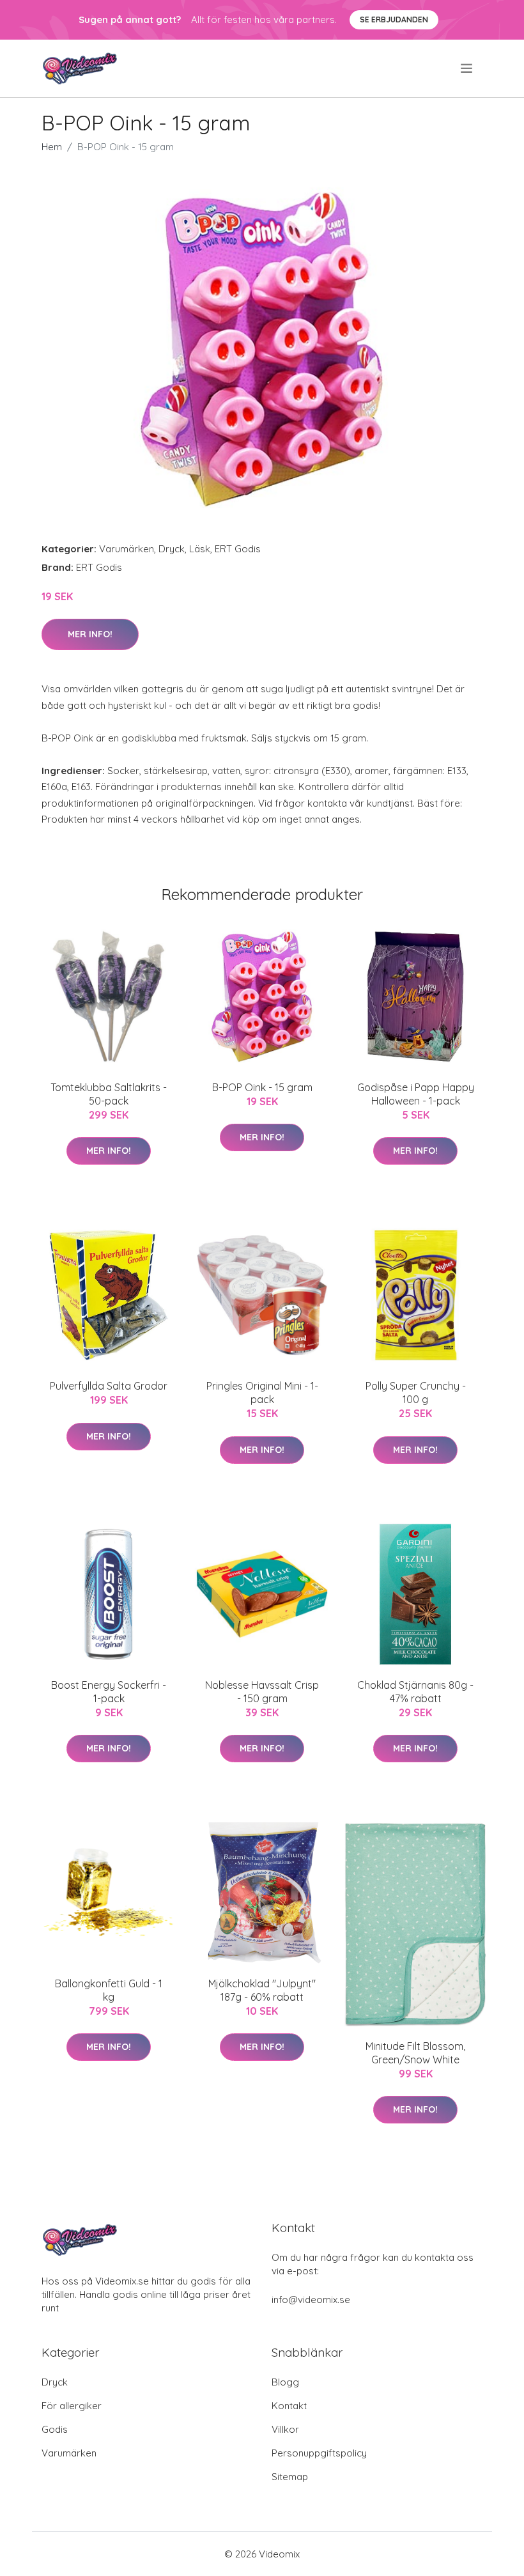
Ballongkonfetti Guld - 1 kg (109, 1990)
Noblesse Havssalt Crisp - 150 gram (262, 1692)
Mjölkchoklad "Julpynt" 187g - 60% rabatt (262, 1990)
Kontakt (289, 2406)
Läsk (200, 549)
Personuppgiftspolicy (319, 2453)
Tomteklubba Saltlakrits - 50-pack (109, 1094)
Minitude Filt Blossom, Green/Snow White (415, 2053)
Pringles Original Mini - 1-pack (262, 1393)
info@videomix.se (311, 2300)
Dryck (172, 549)
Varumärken (127, 549)
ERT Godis (238, 549)
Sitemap (290, 2477)
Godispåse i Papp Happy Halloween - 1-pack (416, 1094)
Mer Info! (90, 634)
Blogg (285, 2382)
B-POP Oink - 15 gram (262, 1087)
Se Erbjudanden (394, 19)
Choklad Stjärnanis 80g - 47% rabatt (415, 1692)
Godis (55, 2429)
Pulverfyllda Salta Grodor (109, 1386)
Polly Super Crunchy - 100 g (416, 1393)
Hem (52, 147)
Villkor (285, 2429)
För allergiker (72, 2406)
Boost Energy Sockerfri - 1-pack (109, 1692)
